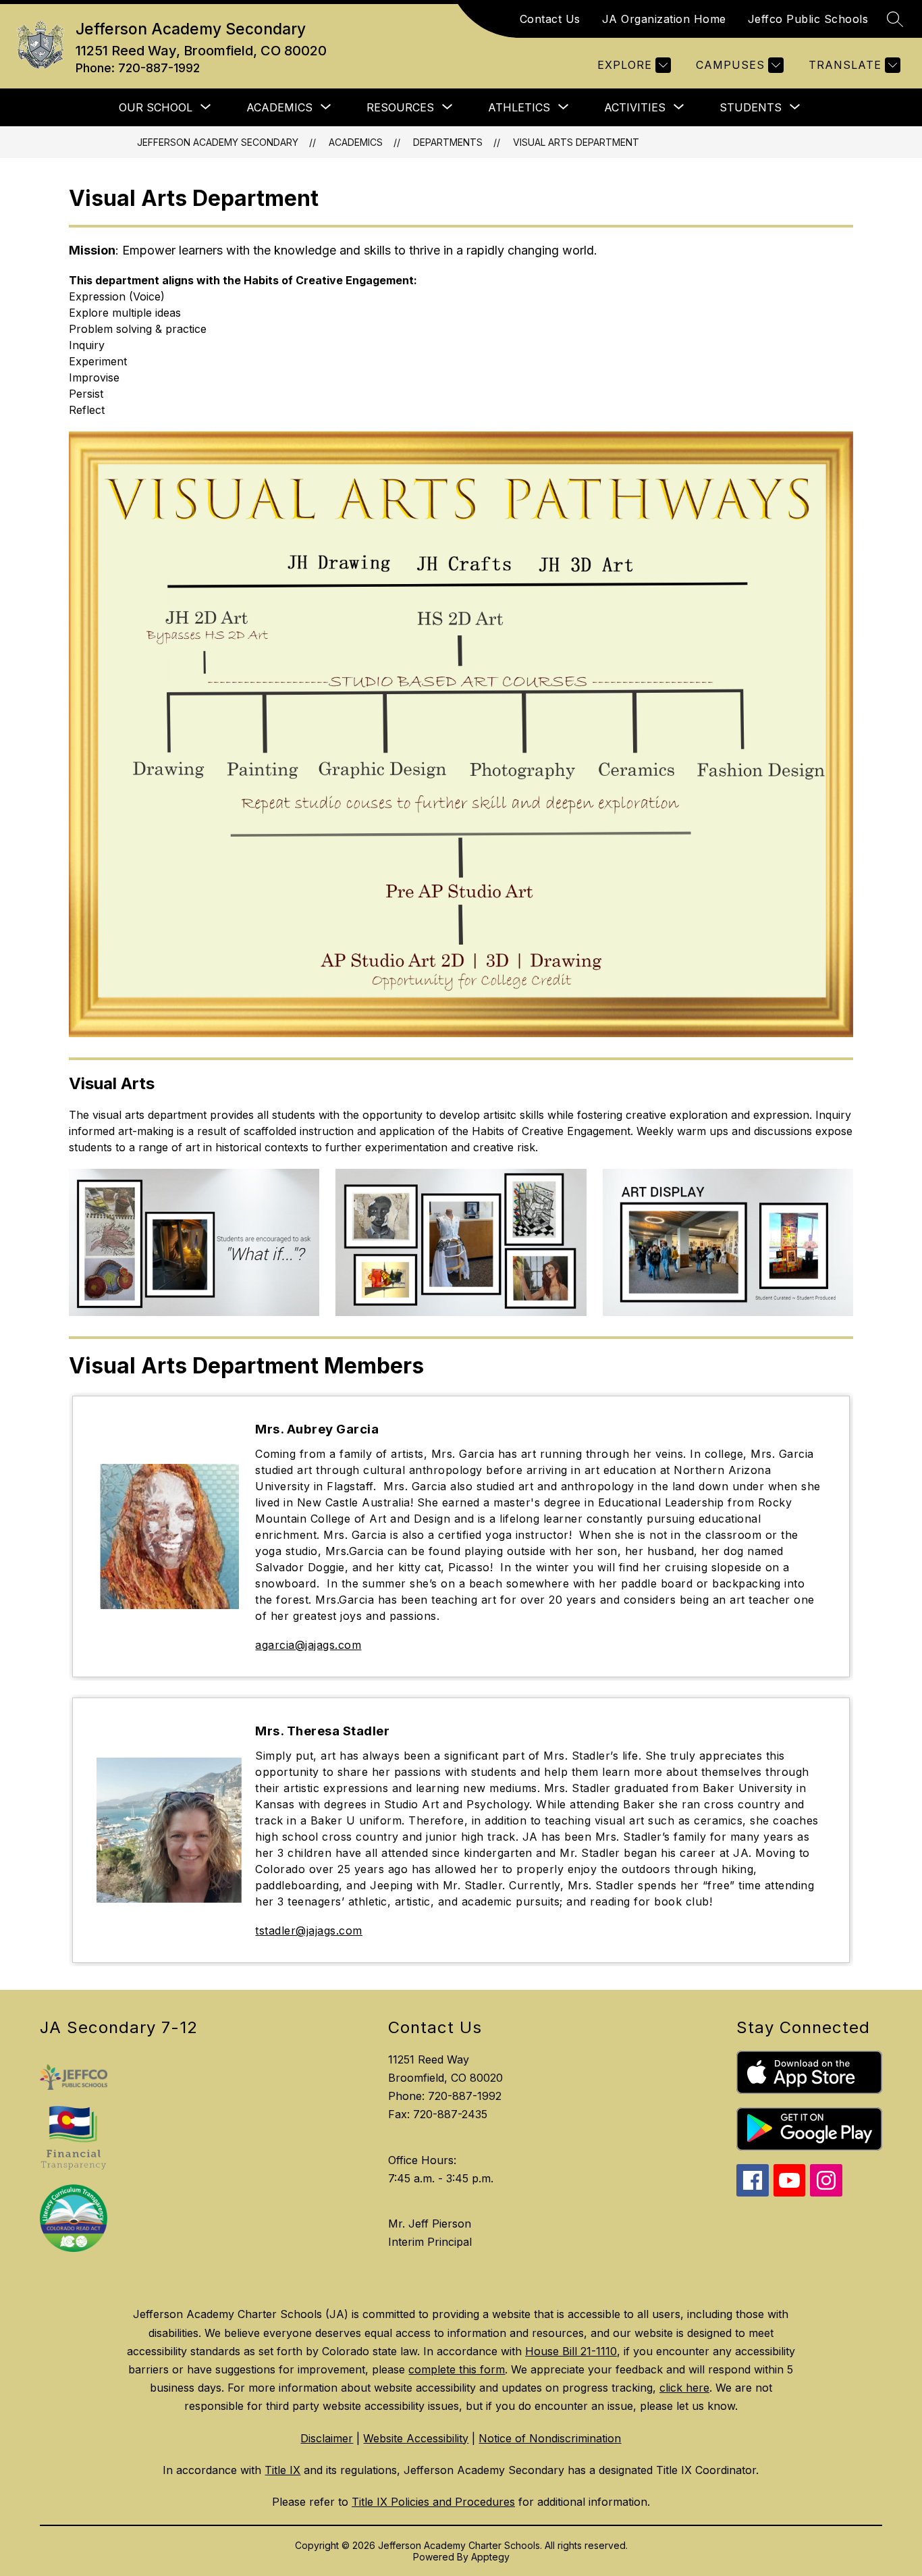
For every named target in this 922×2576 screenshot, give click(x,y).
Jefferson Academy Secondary (218, 142)
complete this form (457, 2369)
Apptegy (490, 2557)
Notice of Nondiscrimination (550, 2438)
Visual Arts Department (576, 142)
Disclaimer (327, 2438)
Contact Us (550, 19)
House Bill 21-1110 (571, 2351)
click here (684, 2388)
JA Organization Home (664, 19)
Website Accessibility (416, 2438)
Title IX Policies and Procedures (433, 2502)
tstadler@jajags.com (309, 1930)
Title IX (282, 2470)
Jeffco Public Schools (808, 19)
